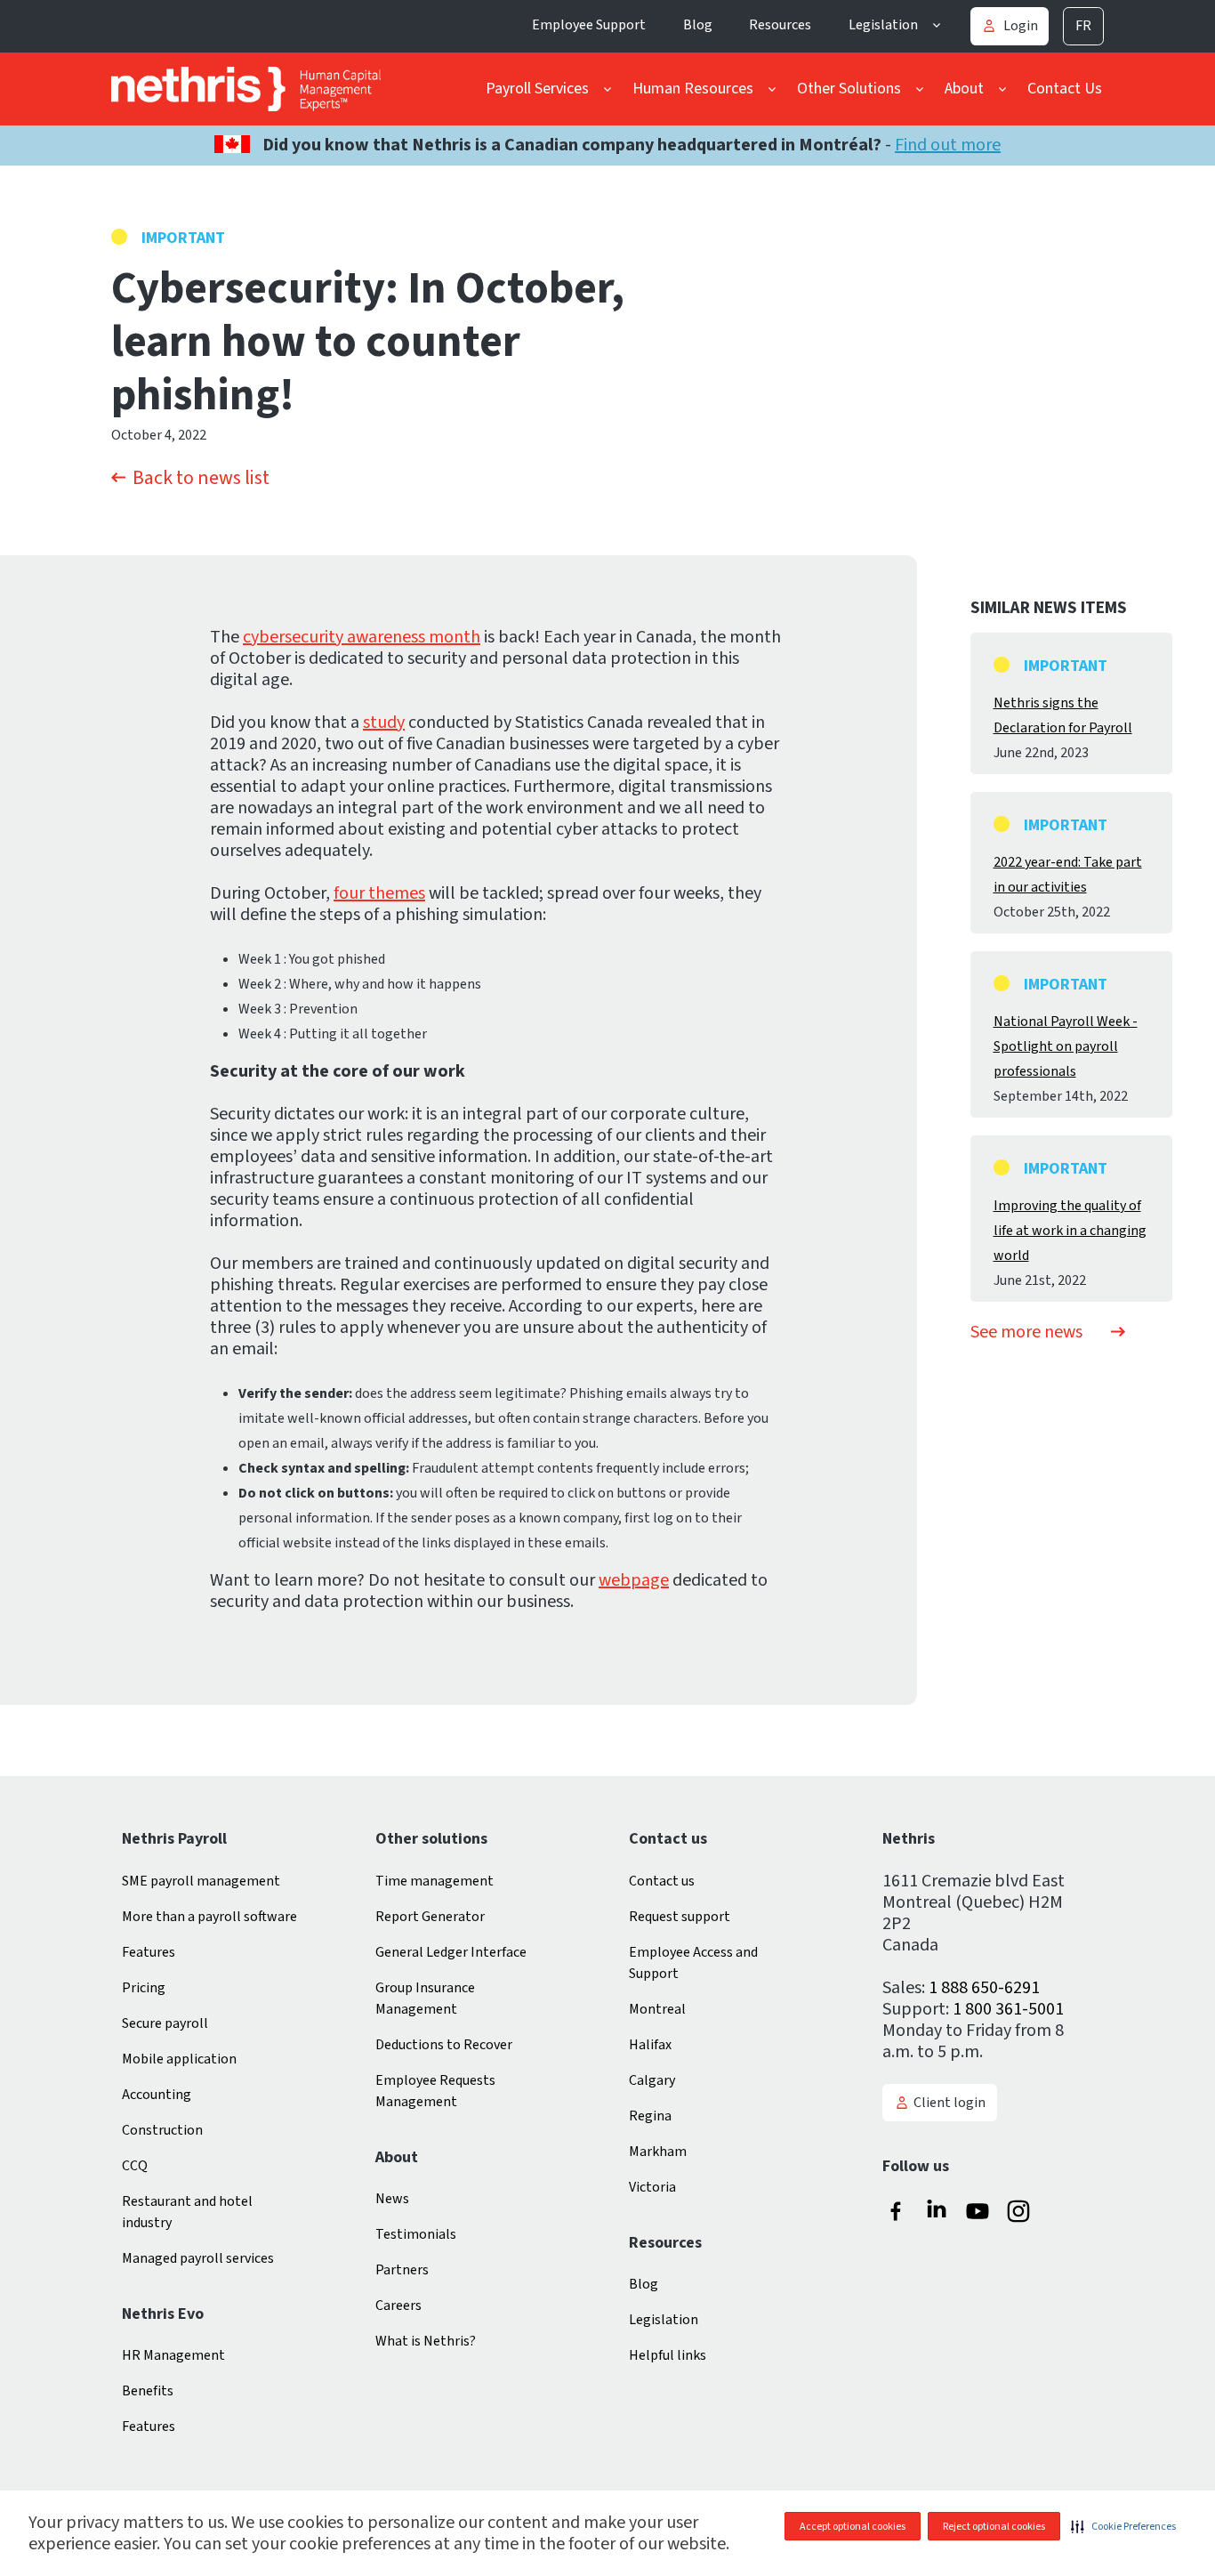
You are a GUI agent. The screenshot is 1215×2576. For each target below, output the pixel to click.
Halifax (650, 2045)
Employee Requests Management (435, 2091)
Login (1021, 26)
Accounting (157, 2095)
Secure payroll (165, 2023)
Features (149, 1952)
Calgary (652, 2080)
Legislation (883, 25)
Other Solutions (849, 89)
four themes (379, 893)
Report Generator (430, 1917)
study (384, 723)
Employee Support (589, 25)
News (392, 2199)
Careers (398, 2305)
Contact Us (1065, 89)
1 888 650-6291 (984, 1988)
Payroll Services (537, 89)
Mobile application (179, 2059)
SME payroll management (201, 1881)
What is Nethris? (426, 2341)
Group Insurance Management (425, 1999)
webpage (634, 1580)
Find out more (948, 145)
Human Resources (693, 89)
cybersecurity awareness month (362, 637)
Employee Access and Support (693, 1963)
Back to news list (201, 478)
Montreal (657, 2009)
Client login (949, 2103)
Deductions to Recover (444, 2045)
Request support (680, 1917)
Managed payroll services (198, 2258)
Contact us (662, 1881)
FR (1083, 26)
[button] (1123, 2526)
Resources (780, 25)
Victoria (652, 2187)
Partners (402, 2270)
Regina (650, 2116)
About (964, 89)
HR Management (173, 2355)
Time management (435, 1881)
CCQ (135, 2166)
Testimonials (416, 2234)
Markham (658, 2152)
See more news (1026, 1332)
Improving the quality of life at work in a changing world (1070, 1231)
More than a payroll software (209, 1917)
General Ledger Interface (451, 1952)
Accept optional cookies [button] (853, 2527)
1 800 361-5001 (1008, 2009)
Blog (698, 25)
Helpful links (668, 2355)
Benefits (148, 2391)
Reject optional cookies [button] (994, 2527)
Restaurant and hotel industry (187, 2212)
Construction (162, 2130)
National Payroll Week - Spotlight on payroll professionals (1066, 1046)
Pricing (144, 1988)
